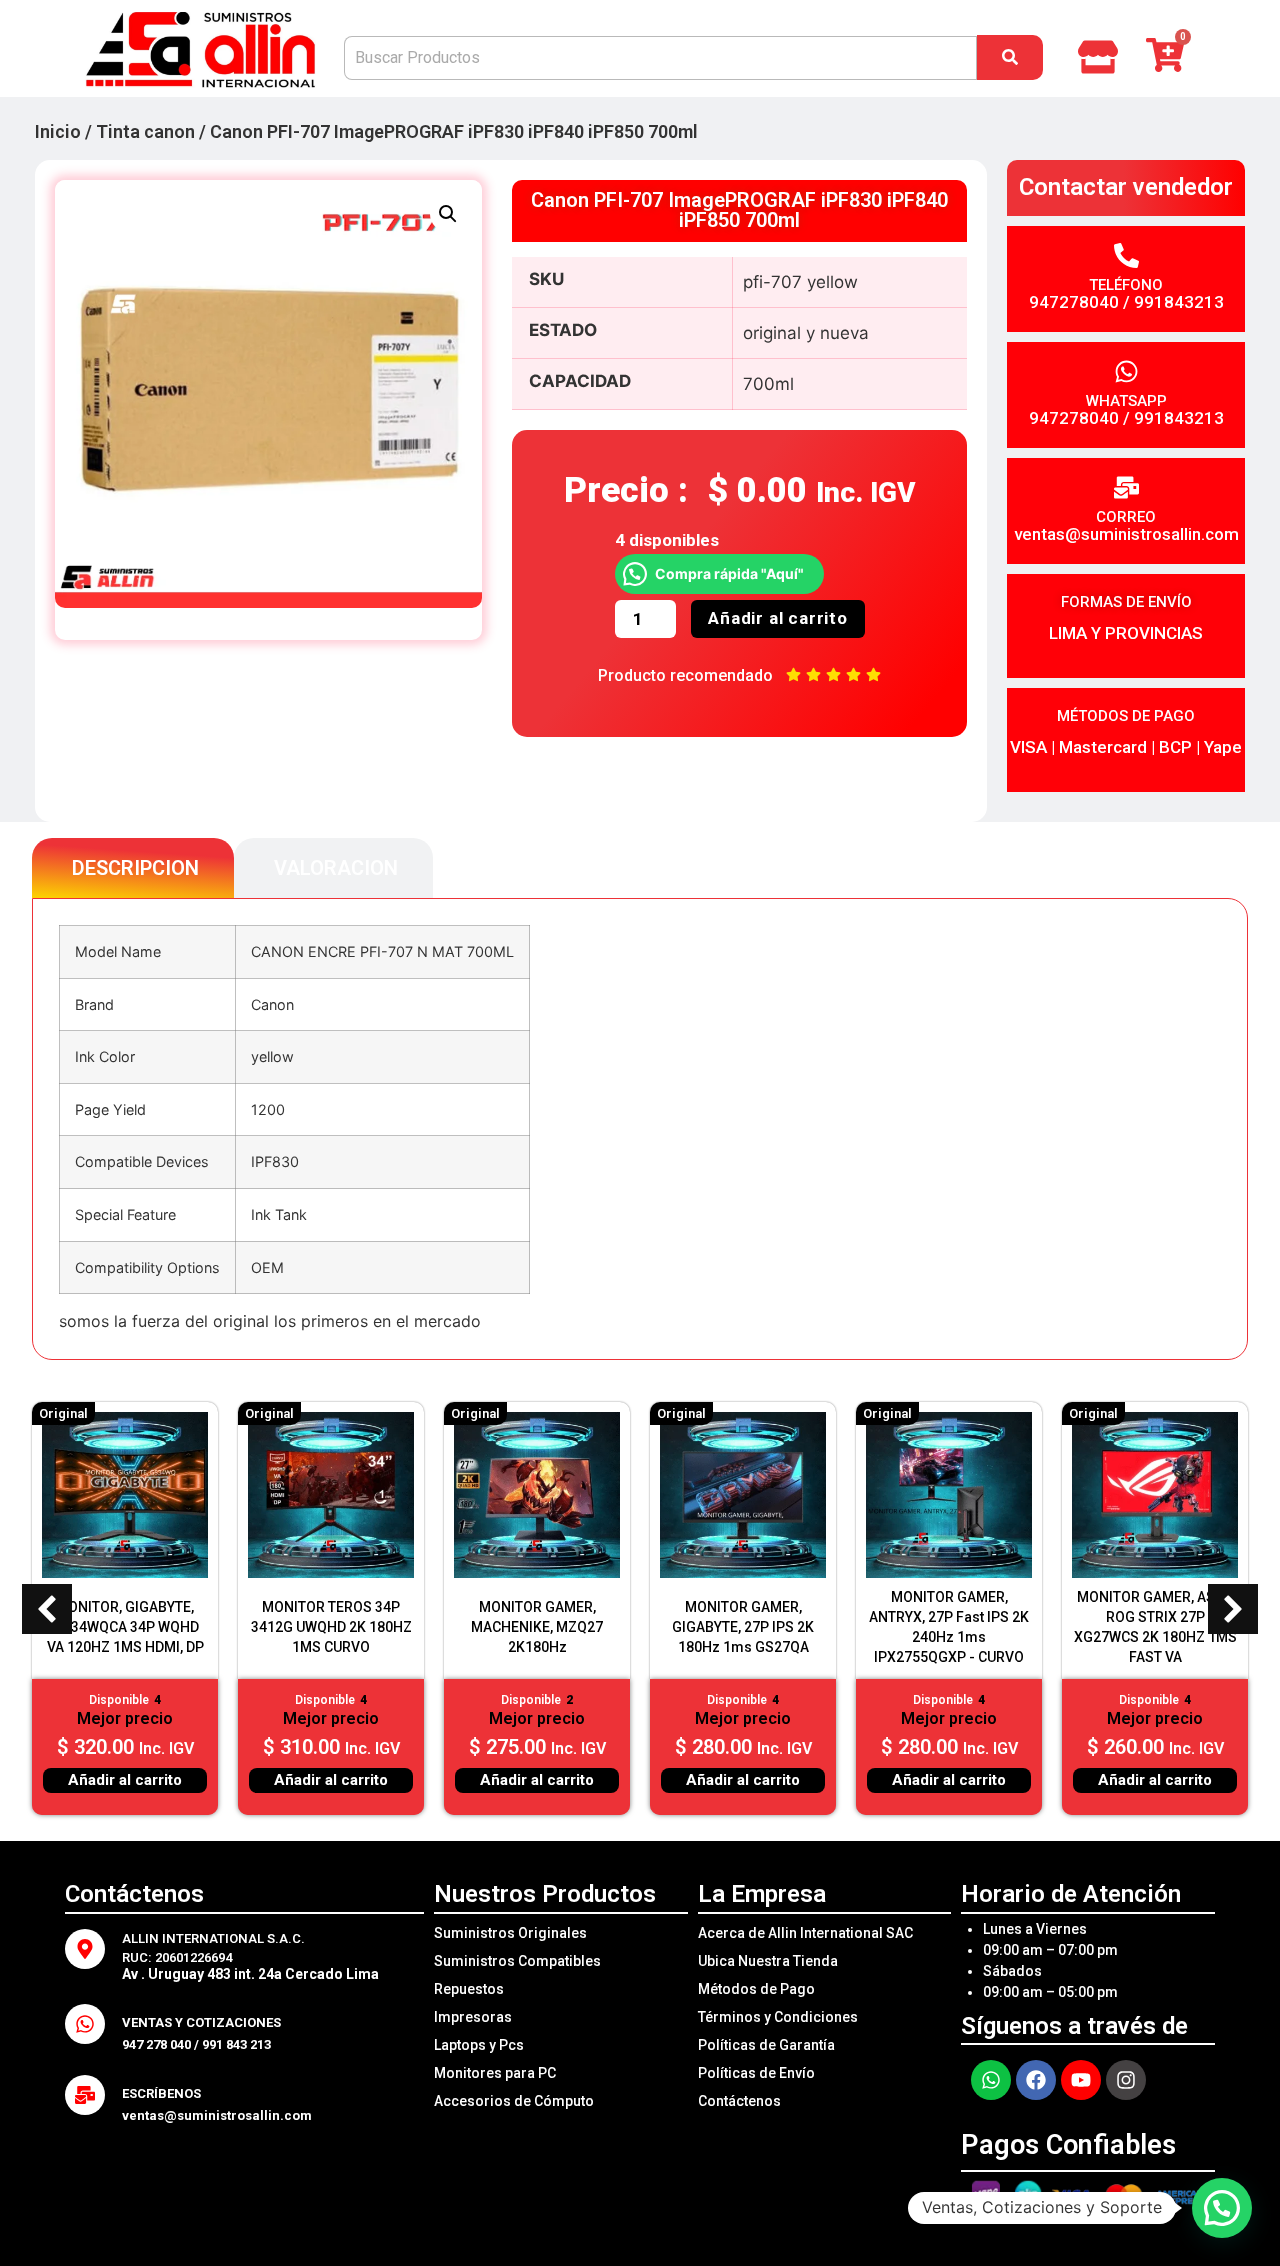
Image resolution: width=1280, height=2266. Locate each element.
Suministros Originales (510, 1933)
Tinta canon (145, 131)
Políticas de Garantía (766, 2045)
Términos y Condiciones (778, 2017)
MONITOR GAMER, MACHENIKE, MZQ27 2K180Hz (537, 1627)
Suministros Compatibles (517, 1961)
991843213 (1179, 302)
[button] (448, 214)
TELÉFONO (1126, 285)
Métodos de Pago (756, 1989)
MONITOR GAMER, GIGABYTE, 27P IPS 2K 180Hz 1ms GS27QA (743, 1627)
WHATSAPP (1126, 401)
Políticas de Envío (756, 2073)
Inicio (58, 131)
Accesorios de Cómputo (514, 2101)
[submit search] (1010, 57)
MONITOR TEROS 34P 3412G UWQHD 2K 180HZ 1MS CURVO (331, 1627)
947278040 (1074, 302)
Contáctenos (739, 2101)
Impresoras (473, 2017)
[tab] (133, 868)
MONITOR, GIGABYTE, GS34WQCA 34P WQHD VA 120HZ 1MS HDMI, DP (125, 1627)
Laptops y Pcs (479, 2045)
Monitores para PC (495, 2073)
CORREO (1126, 517)
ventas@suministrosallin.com (1126, 534)
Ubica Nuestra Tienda (768, 1961)
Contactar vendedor (1126, 187)
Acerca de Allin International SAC (805, 1933)
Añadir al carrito (778, 618)
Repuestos (469, 1989)
